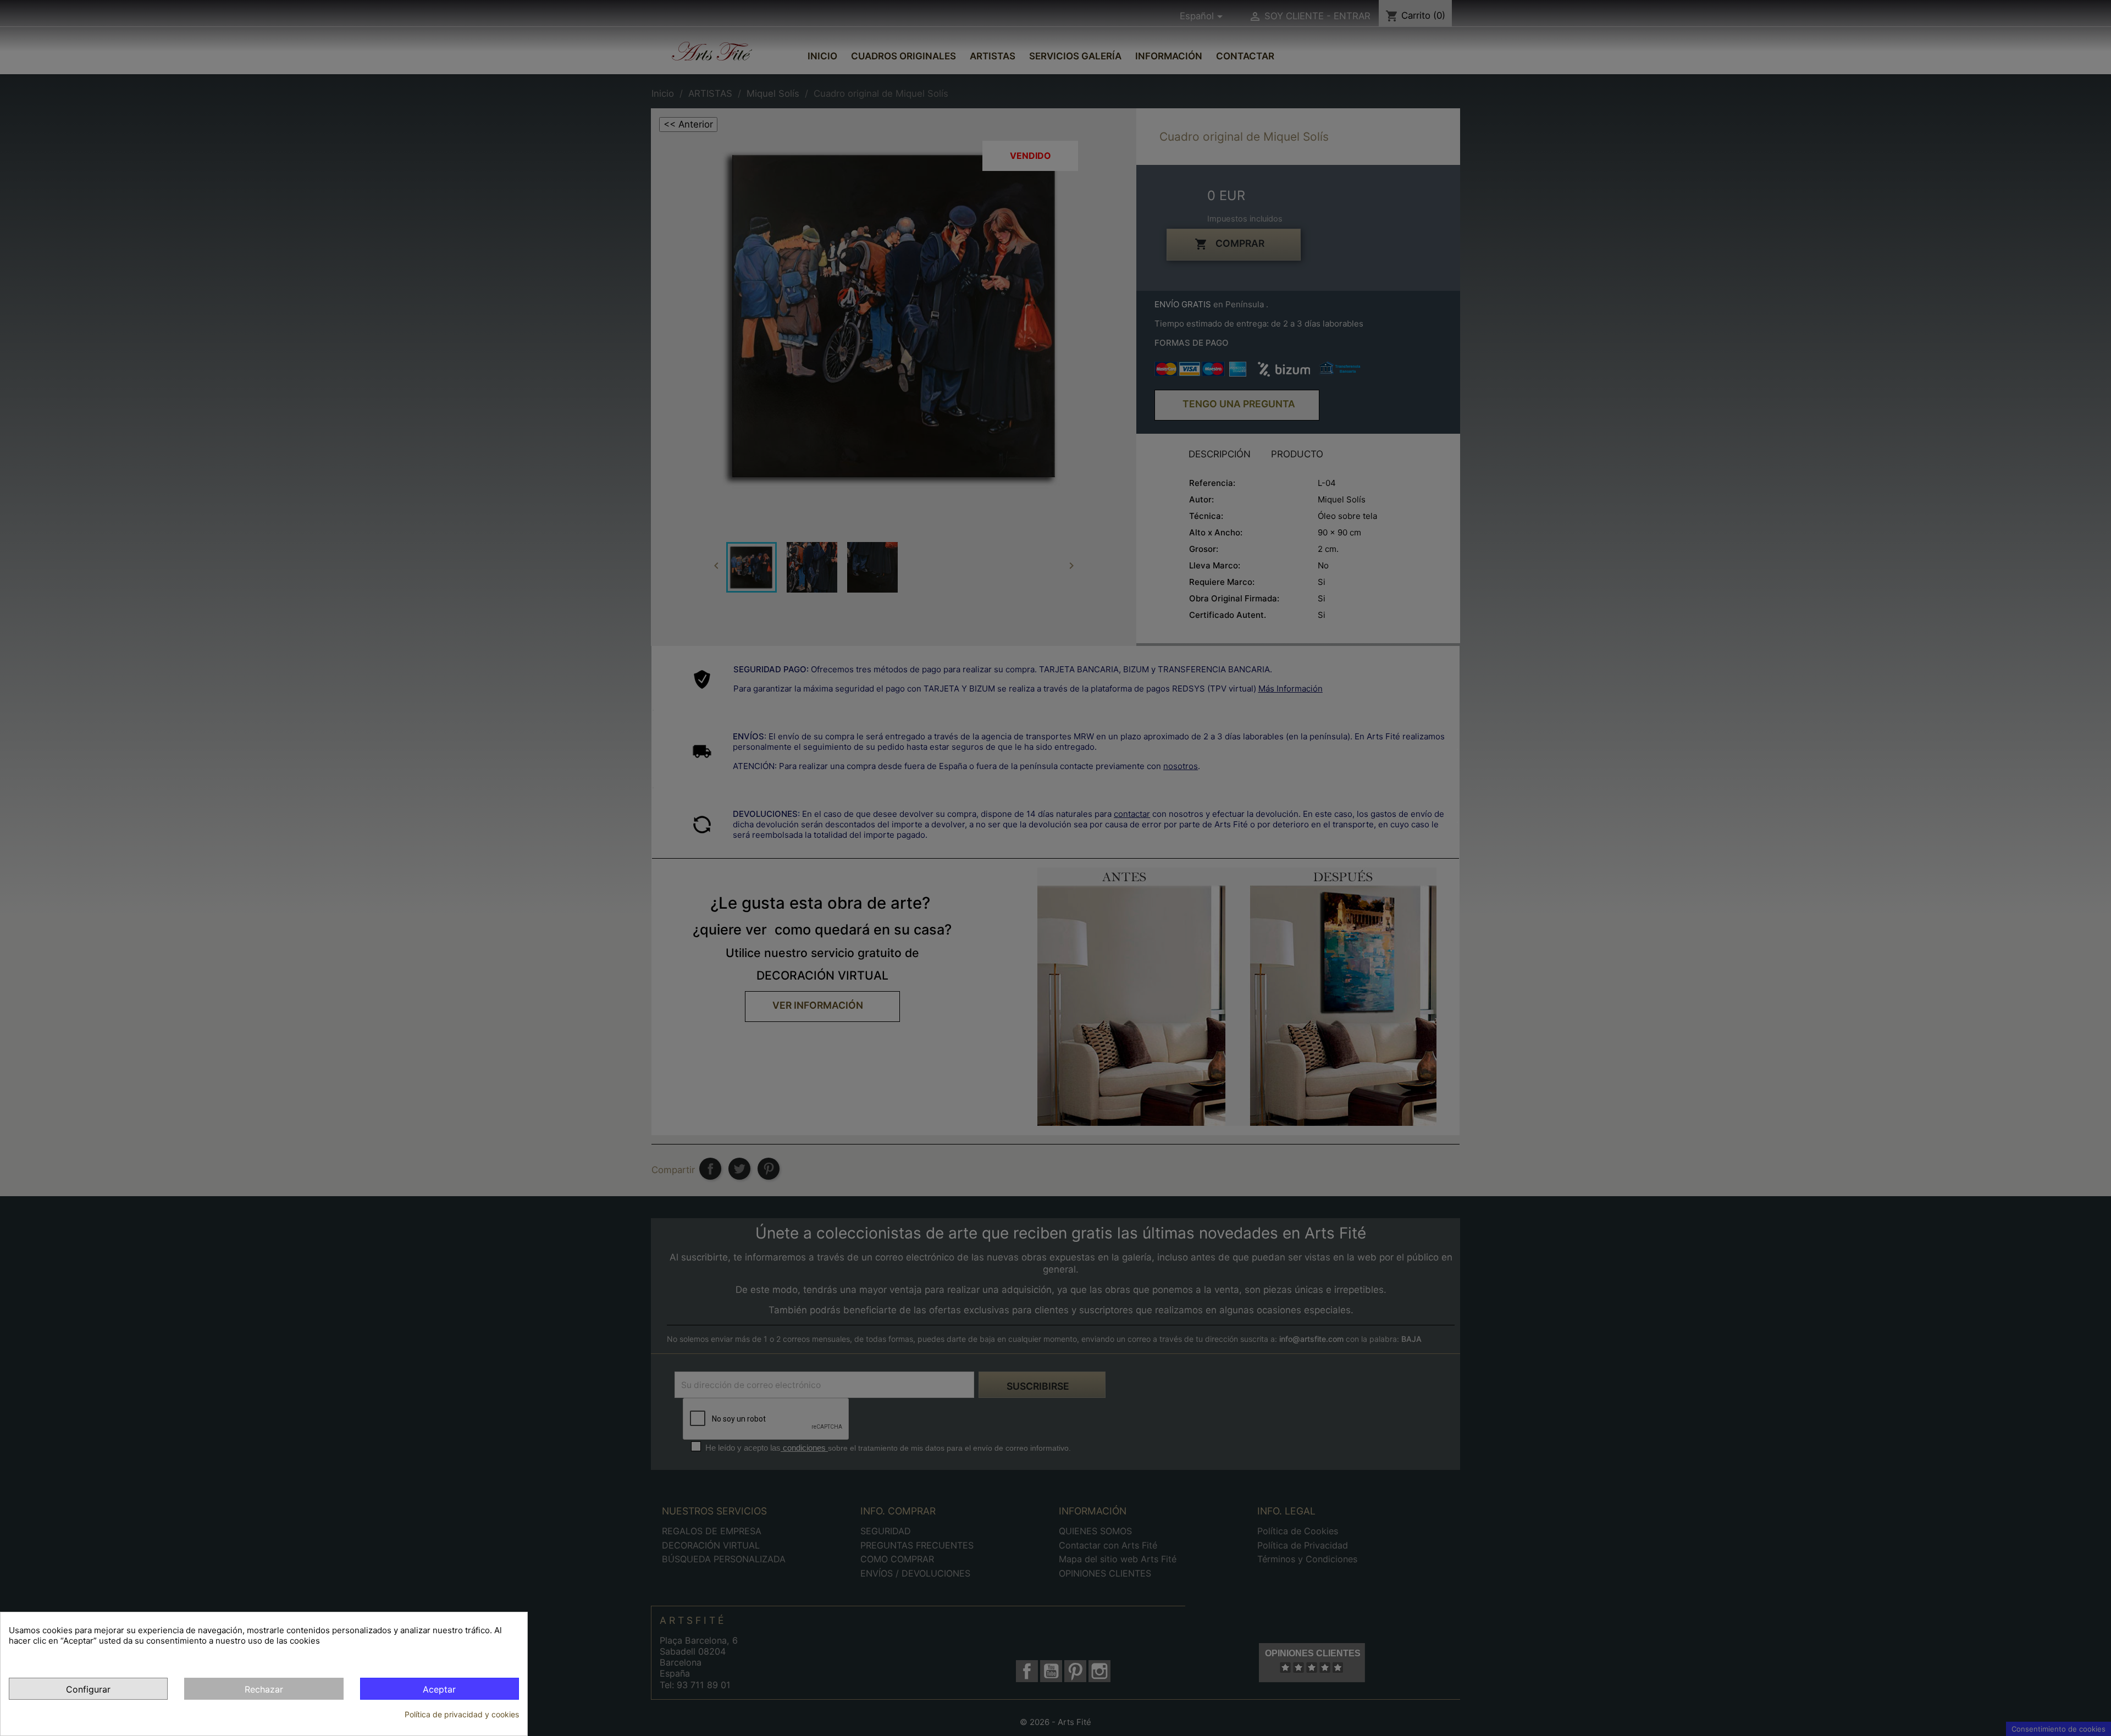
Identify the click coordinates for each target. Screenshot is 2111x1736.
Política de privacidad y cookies (462, 1714)
